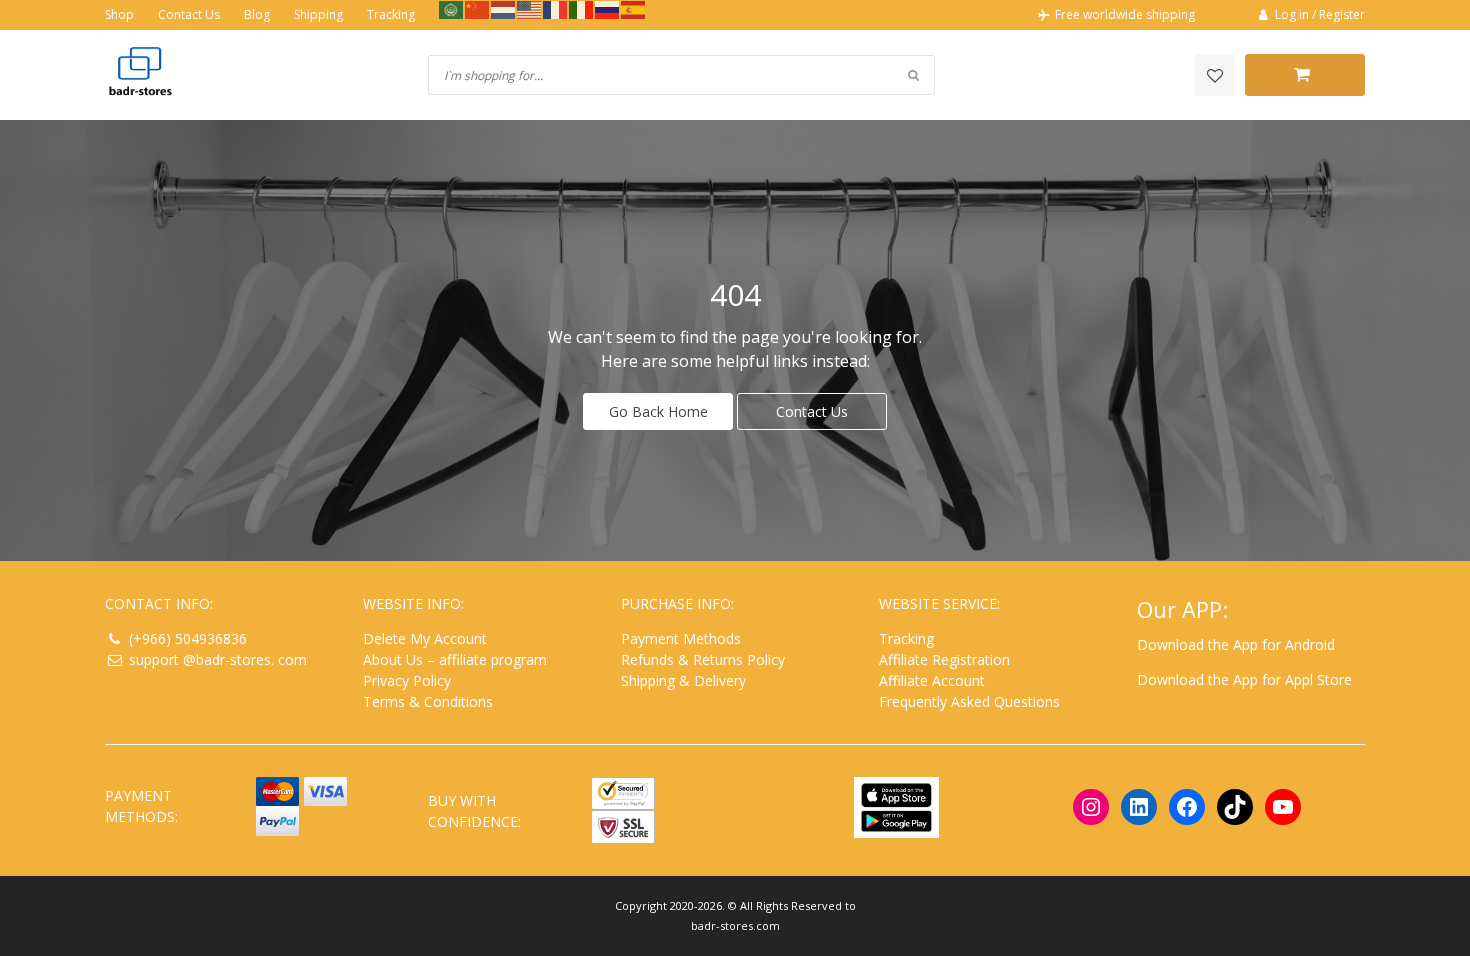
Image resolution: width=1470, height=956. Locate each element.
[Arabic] (452, 8)
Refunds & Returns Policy (703, 659)
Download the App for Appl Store (1244, 679)
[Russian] (608, 8)
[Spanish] (634, 8)
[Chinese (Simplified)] (478, 8)
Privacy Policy (407, 680)
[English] (530, 8)
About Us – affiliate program (455, 659)
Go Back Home (658, 411)
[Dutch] (504, 8)
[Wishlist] (1215, 75)
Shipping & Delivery (683, 680)
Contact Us (189, 14)
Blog (257, 14)
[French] (556, 8)
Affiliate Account (932, 680)
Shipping (318, 14)
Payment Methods (681, 638)
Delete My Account (425, 638)
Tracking (391, 14)
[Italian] (582, 8)
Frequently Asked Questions (969, 701)
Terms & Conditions (428, 701)
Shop (119, 14)
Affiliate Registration (944, 659)
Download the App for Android (1236, 644)
